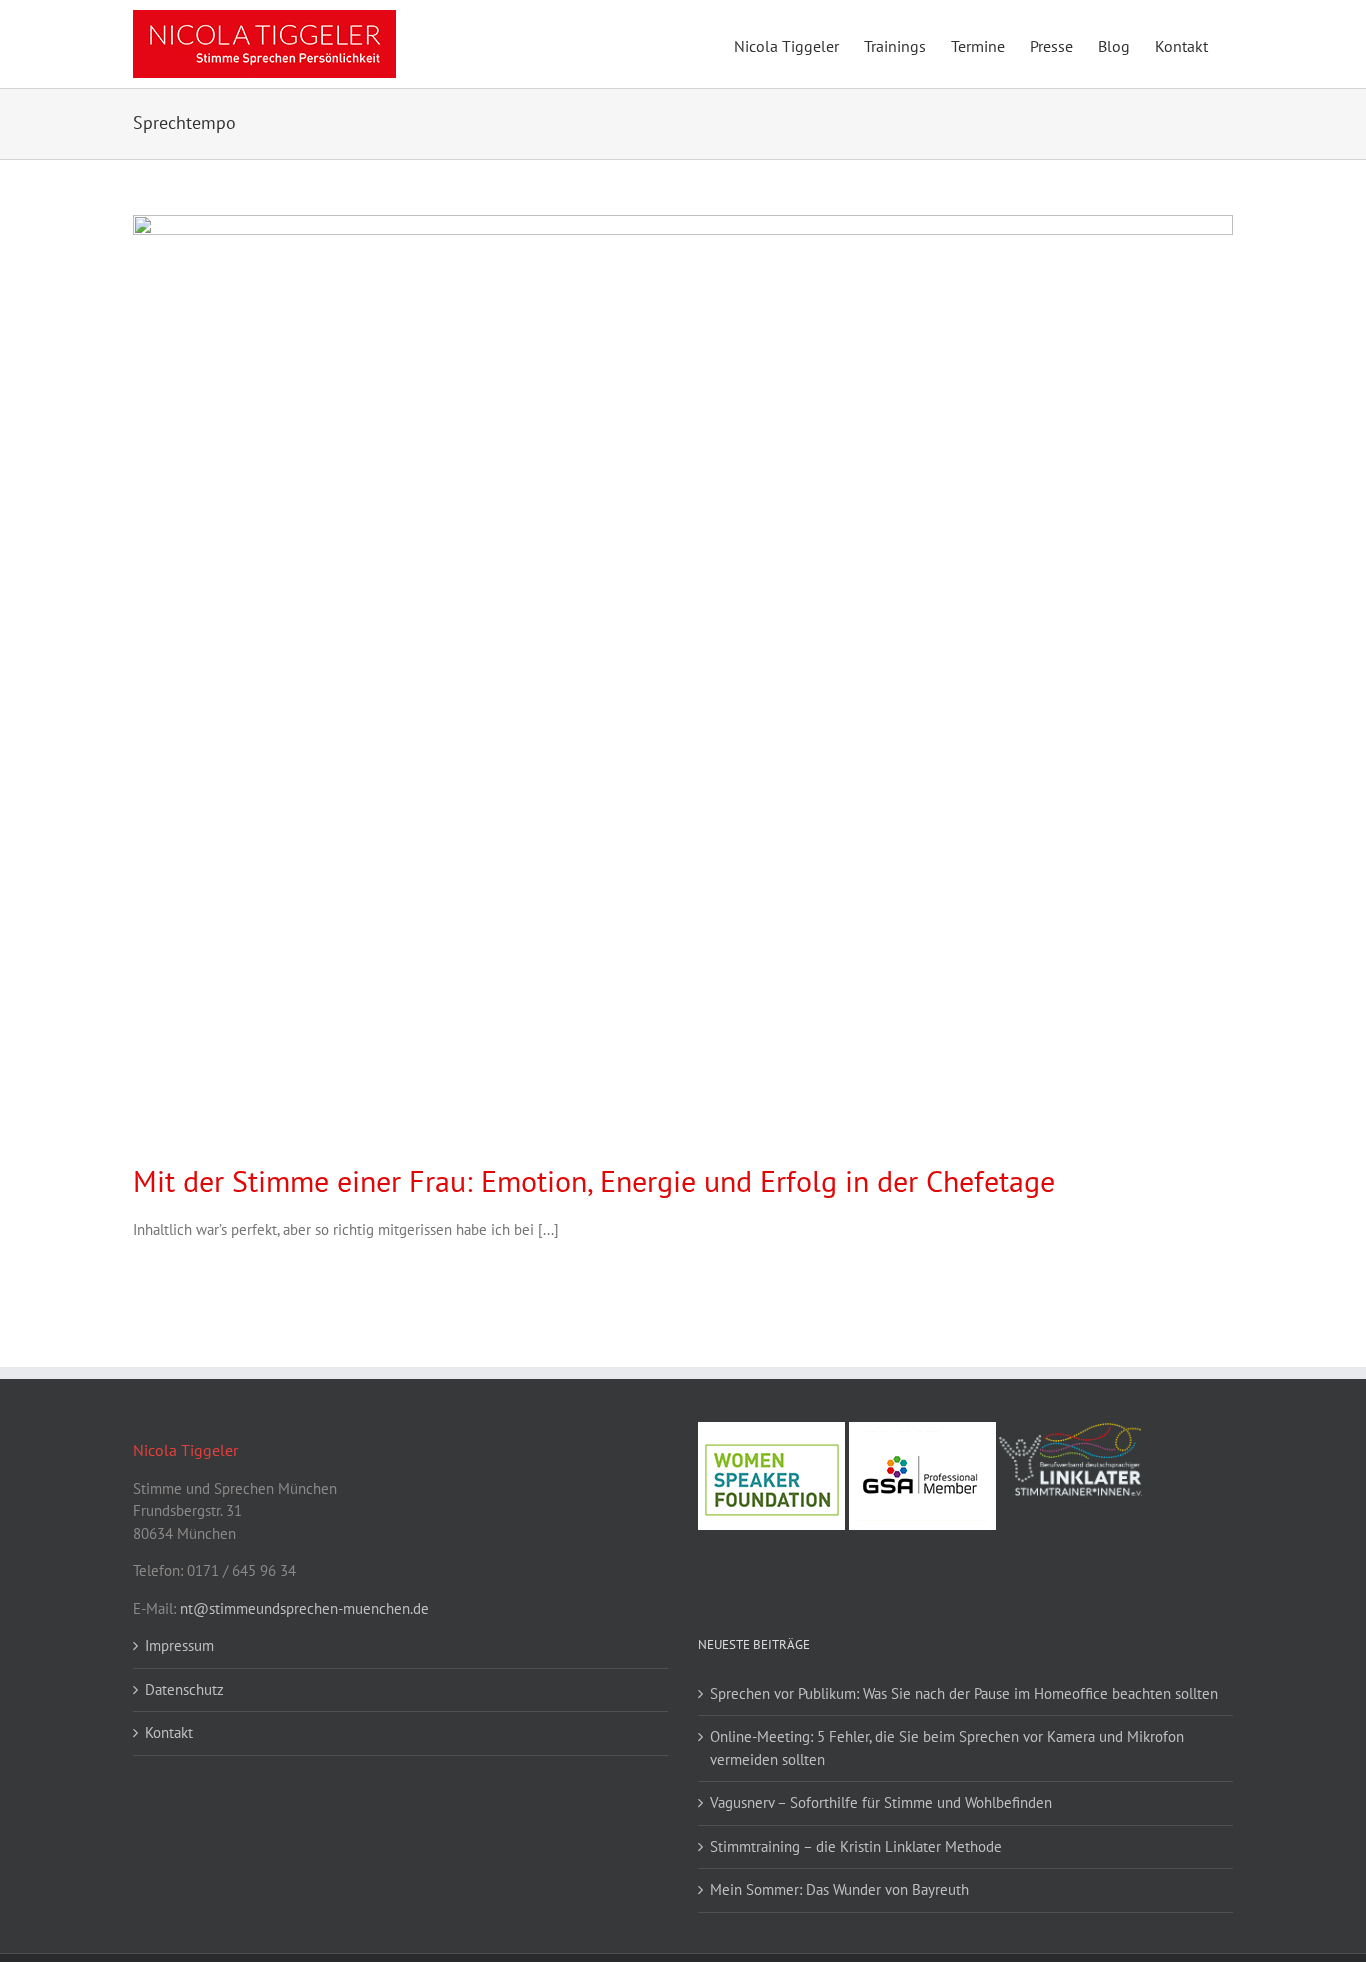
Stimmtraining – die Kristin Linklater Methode (856, 1846)
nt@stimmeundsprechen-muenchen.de (304, 1608)
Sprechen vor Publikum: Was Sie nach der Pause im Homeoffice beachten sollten (964, 1693)
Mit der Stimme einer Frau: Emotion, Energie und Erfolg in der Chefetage (594, 1180)
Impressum (179, 1645)
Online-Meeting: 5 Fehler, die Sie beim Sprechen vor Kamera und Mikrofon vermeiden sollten (947, 1748)
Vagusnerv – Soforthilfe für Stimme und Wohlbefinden (881, 1802)
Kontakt (169, 1732)
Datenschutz (184, 1689)
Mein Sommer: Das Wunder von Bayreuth (839, 1889)
